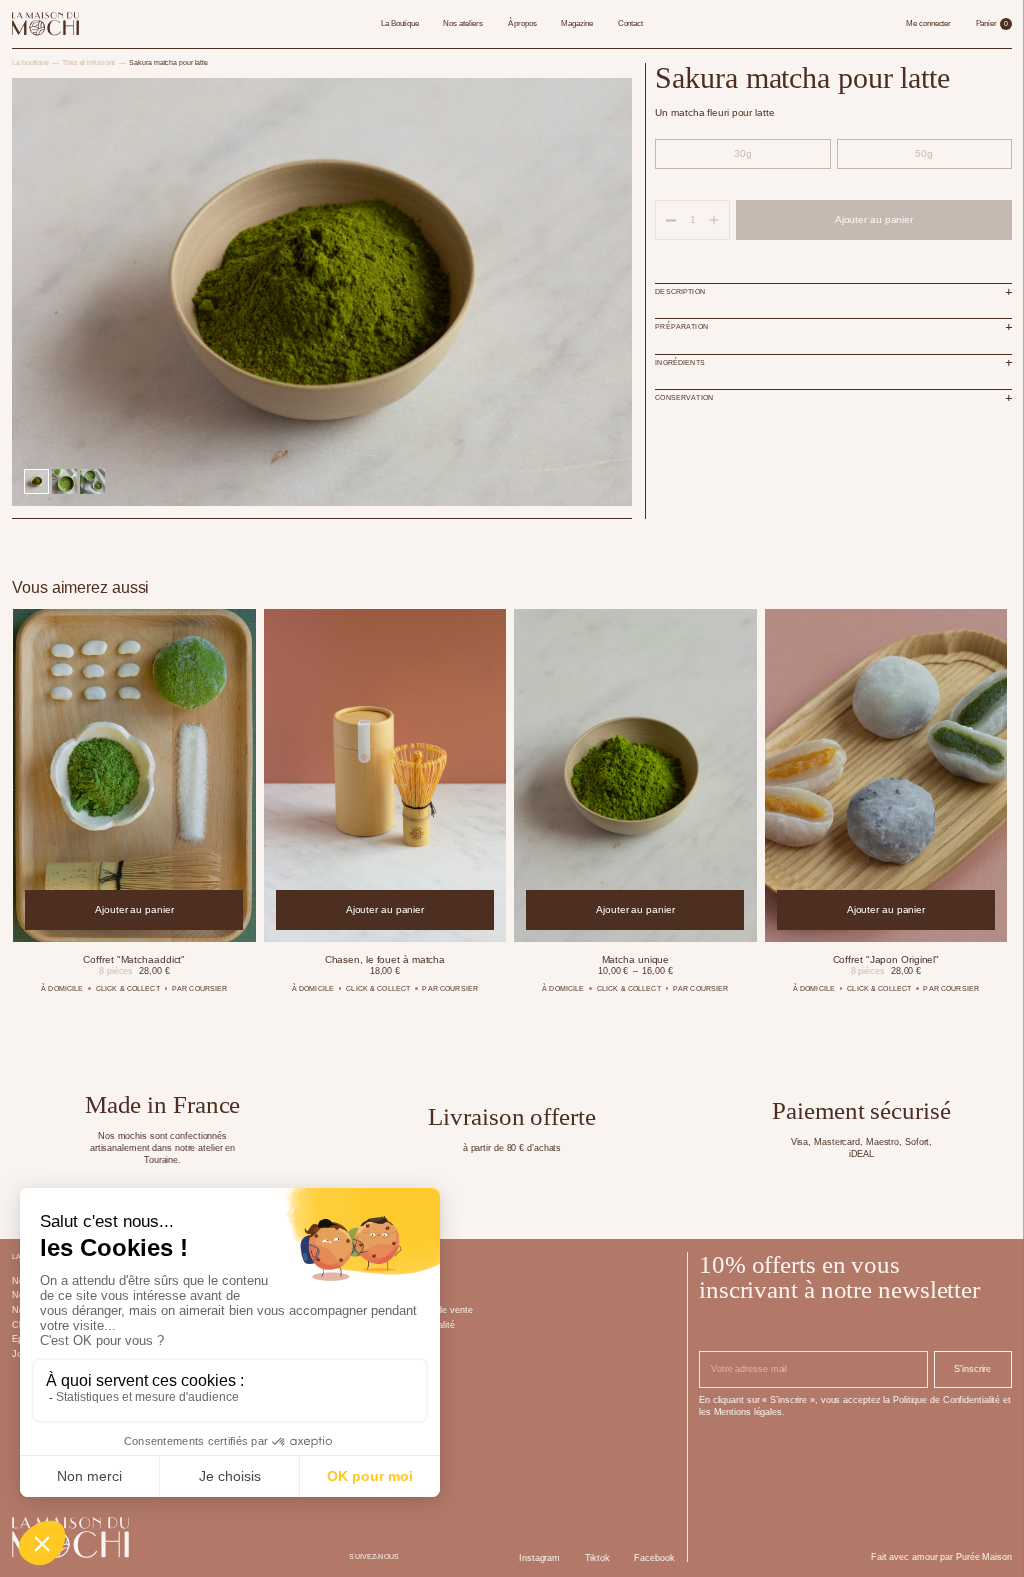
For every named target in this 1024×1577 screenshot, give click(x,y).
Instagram (539, 1558)
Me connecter (928, 23)
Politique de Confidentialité (946, 1400)
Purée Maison (984, 1557)
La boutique (30, 62)
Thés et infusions (89, 62)
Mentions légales (748, 1412)
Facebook (654, 1558)
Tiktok (597, 1558)
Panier (992, 23)
